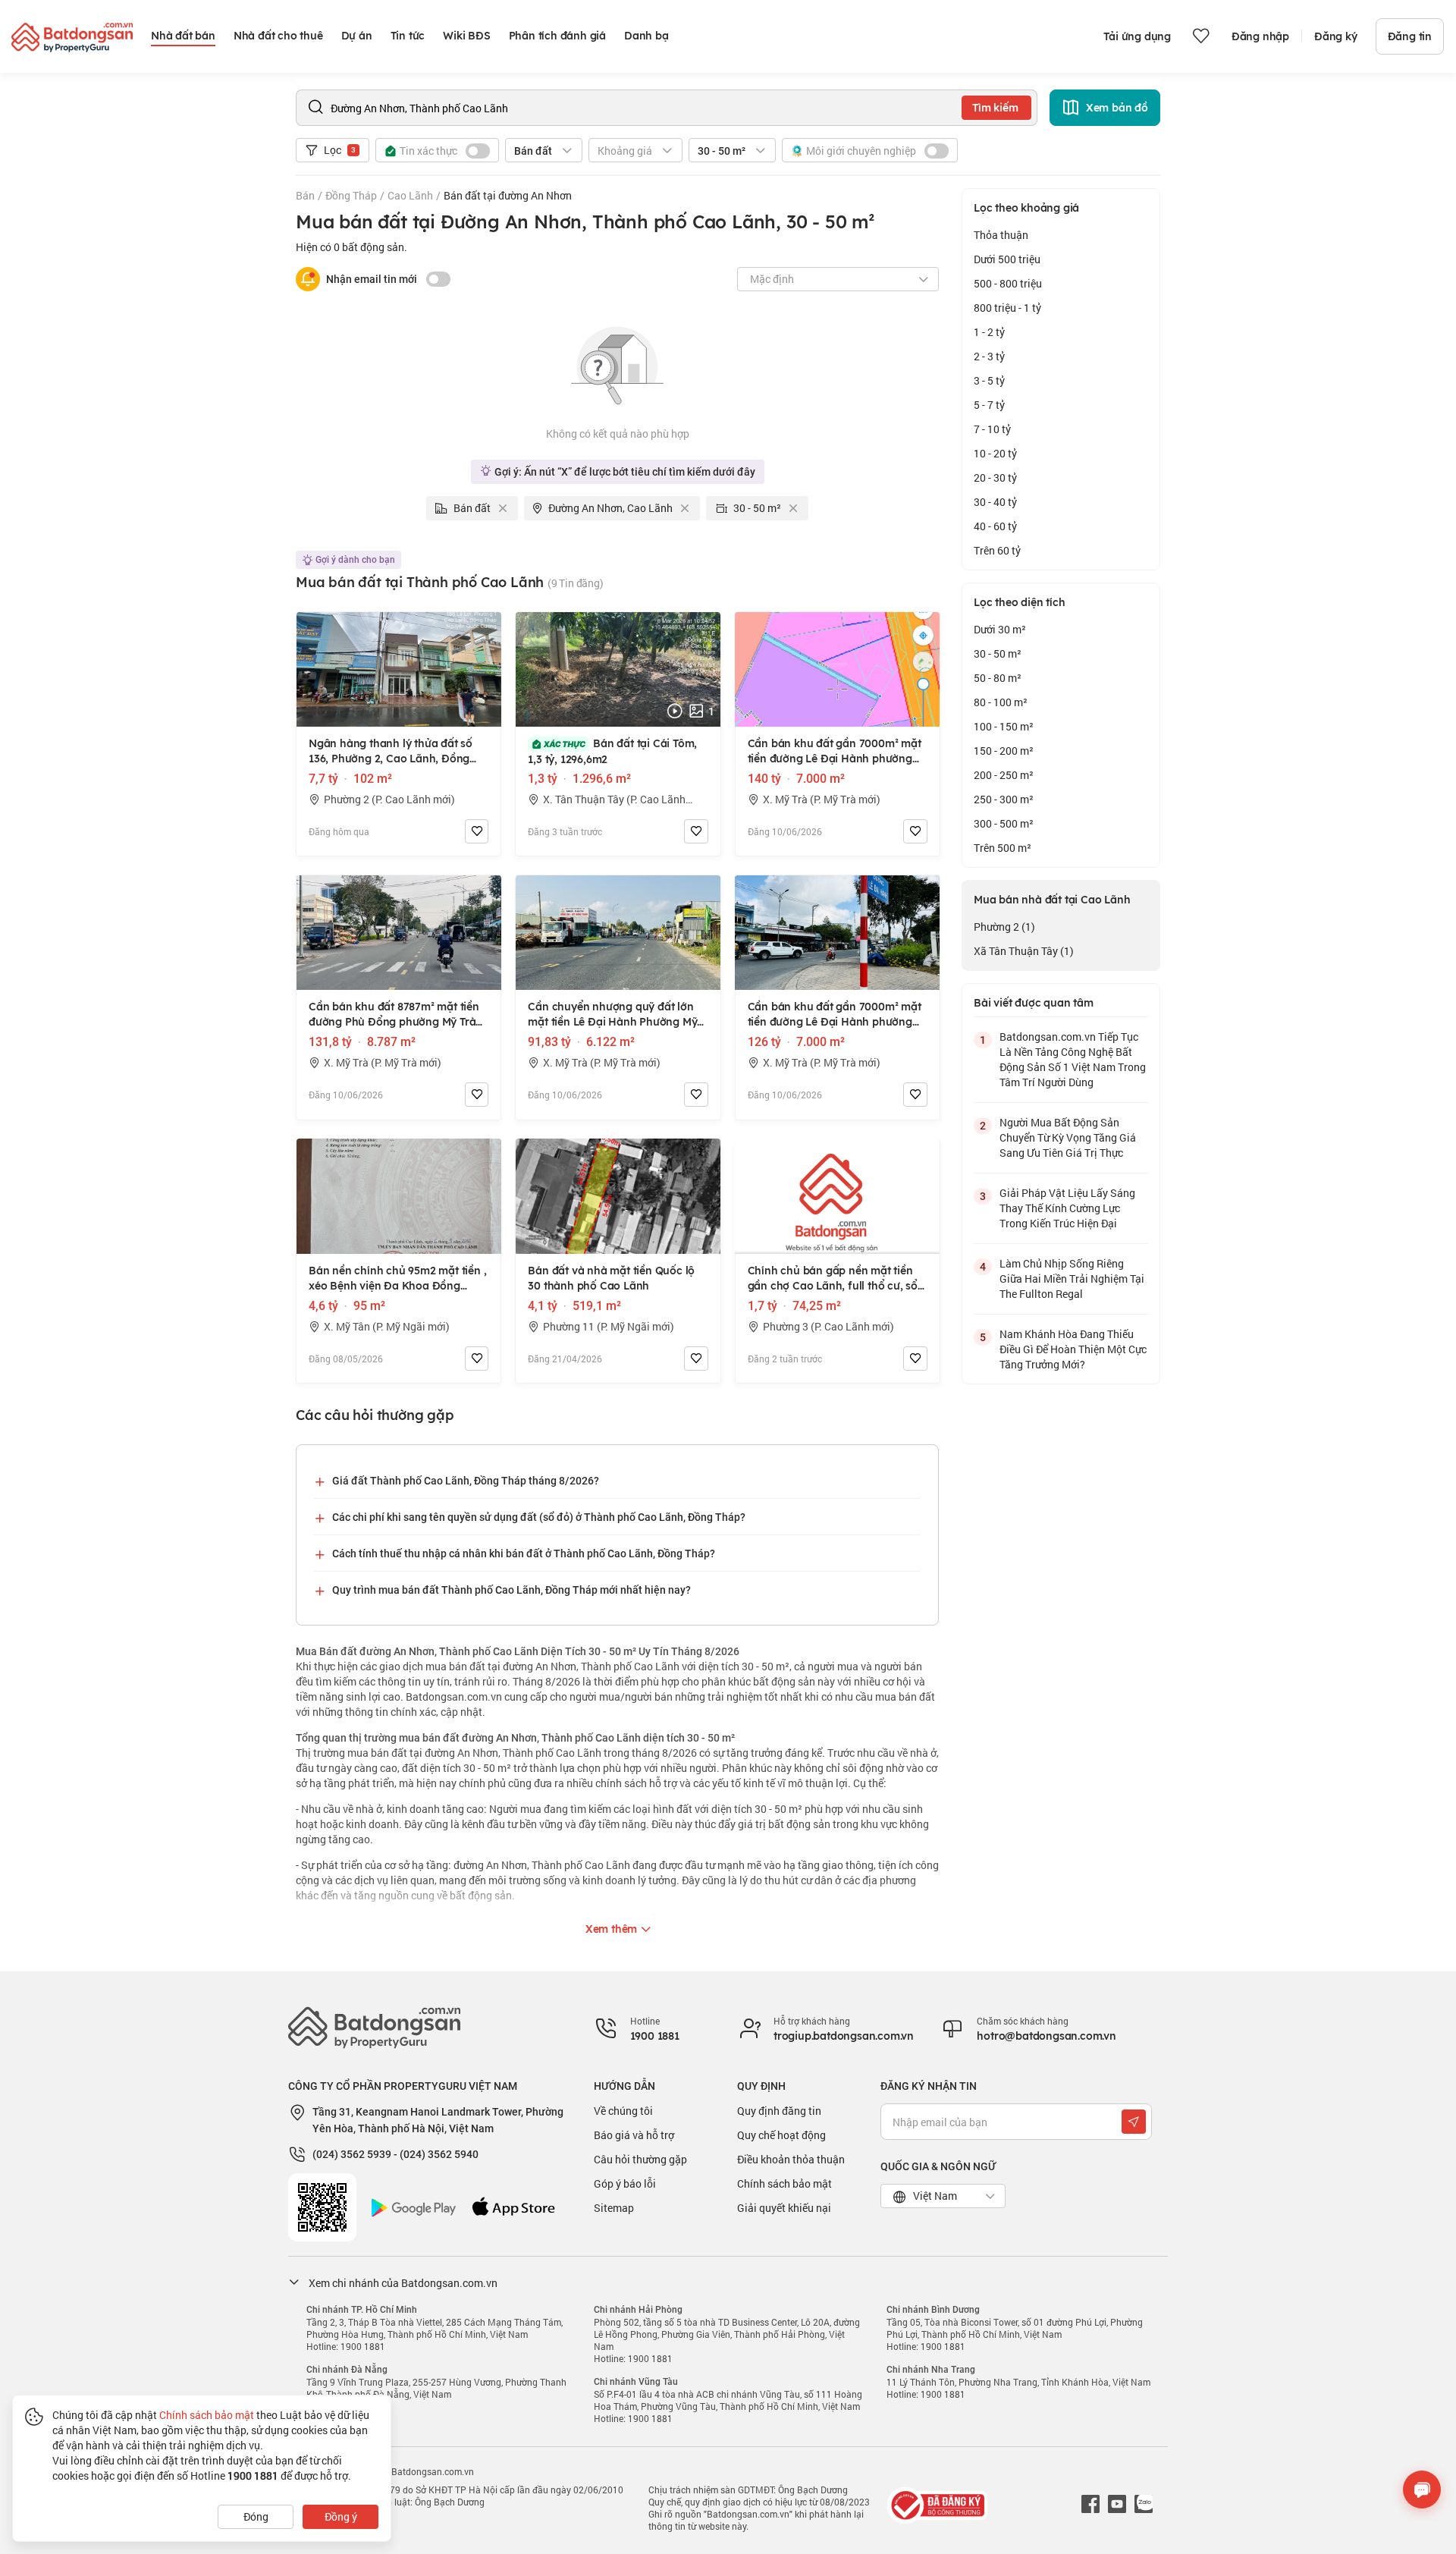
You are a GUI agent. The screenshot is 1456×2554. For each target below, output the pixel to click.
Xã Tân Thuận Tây (1024, 951)
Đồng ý (341, 2516)
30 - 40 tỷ (995, 502)
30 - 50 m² (998, 653)
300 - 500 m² (1004, 823)
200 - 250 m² (1004, 775)
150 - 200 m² (1004, 751)
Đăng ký (1336, 36)
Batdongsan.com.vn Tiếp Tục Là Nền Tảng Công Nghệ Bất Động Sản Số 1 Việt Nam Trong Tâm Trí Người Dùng (1073, 1059)
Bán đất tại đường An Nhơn (508, 195)
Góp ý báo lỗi (625, 2183)
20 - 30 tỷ (995, 478)
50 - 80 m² (998, 678)
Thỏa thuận (1001, 235)
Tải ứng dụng (1137, 36)
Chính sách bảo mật (784, 2183)
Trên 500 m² (1003, 848)
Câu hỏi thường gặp (640, 2159)
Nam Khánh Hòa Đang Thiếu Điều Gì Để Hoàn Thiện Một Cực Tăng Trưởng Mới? (1073, 1349)
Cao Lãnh (410, 195)
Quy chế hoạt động (781, 2135)
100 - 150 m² (1004, 726)
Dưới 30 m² (1000, 629)
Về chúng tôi (623, 2111)
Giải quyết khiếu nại (784, 2208)
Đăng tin (1410, 36)
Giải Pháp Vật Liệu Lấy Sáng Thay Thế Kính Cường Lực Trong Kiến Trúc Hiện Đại (1067, 1208)
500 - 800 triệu (1008, 283)
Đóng (256, 2516)
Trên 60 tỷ (997, 550)
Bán (305, 195)
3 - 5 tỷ (989, 380)
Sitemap (614, 2208)
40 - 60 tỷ (995, 526)
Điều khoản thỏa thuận (791, 2159)
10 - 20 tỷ (995, 453)
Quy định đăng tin (779, 2111)
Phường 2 (1004, 927)
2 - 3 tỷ (989, 356)
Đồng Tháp (351, 195)
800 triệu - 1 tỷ (1007, 308)
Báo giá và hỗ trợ (634, 2135)
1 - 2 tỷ (989, 332)
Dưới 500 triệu (1007, 259)
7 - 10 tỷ (992, 429)
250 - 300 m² (1004, 799)
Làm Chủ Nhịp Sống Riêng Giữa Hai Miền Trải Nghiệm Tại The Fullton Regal (1072, 1279)
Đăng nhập (1260, 36)
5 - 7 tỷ (989, 405)
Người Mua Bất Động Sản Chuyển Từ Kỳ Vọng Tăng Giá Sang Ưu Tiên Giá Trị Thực (1068, 1137)
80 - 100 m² (1001, 702)
